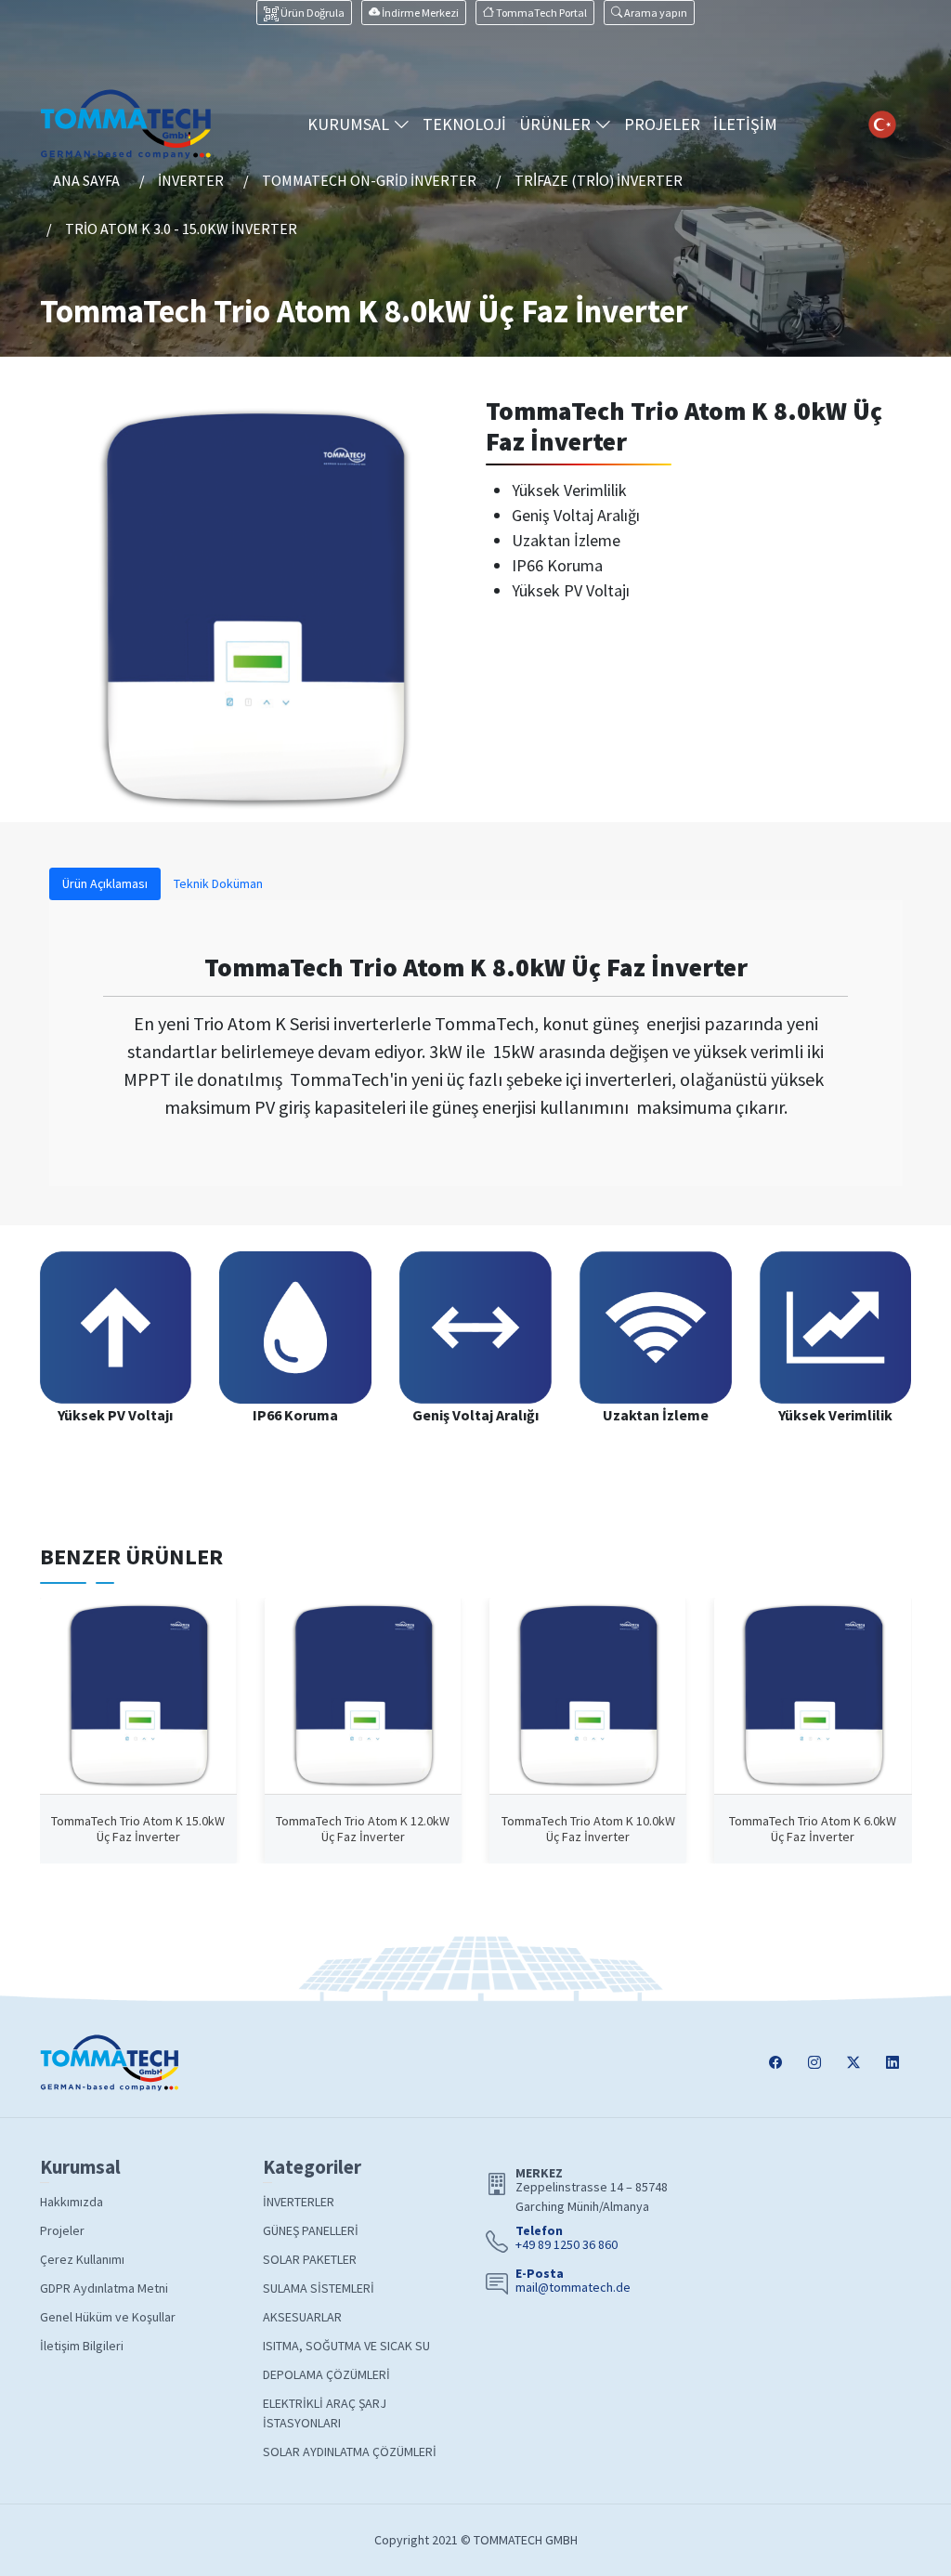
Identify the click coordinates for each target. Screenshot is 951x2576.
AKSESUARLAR (302, 2317)
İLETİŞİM (745, 124)
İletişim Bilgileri (82, 2346)
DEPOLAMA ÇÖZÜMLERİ (326, 2374)
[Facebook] (775, 2063)
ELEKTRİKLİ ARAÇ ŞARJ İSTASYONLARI (325, 2413)
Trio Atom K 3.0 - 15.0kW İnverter (181, 229)
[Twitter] (853, 2063)
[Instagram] (814, 2063)
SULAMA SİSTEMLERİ (319, 2288)
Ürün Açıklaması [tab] (105, 883)
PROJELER (662, 124)
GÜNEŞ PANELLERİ (311, 2230)
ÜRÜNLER (557, 124)
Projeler (62, 2230)
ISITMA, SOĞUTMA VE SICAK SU (346, 2346)
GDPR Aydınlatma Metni (104, 2288)
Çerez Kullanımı (82, 2259)
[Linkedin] (892, 2063)
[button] (649, 13)
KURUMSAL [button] (350, 124)
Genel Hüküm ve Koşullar (108, 2317)
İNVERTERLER (299, 2202)
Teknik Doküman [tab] (218, 883)
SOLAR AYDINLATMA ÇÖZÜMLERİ (350, 2452)
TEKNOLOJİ (464, 124)
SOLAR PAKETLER (310, 2259)
